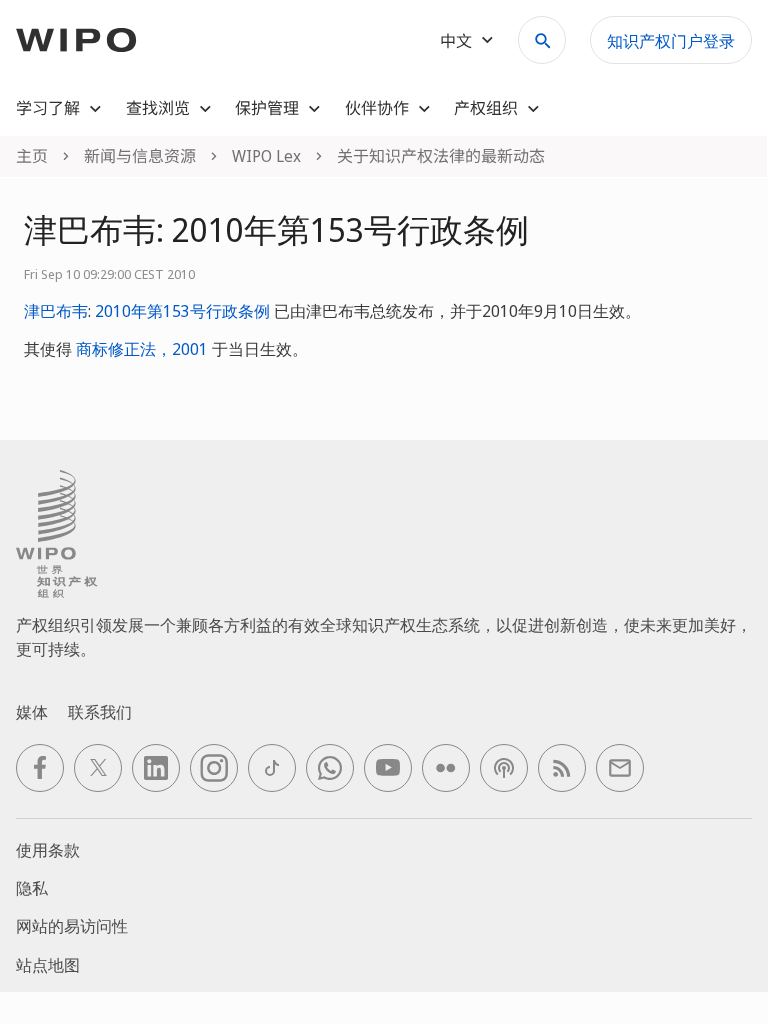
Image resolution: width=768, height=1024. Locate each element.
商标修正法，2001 (142, 349)
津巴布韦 (56, 311)
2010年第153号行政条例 (182, 311)
